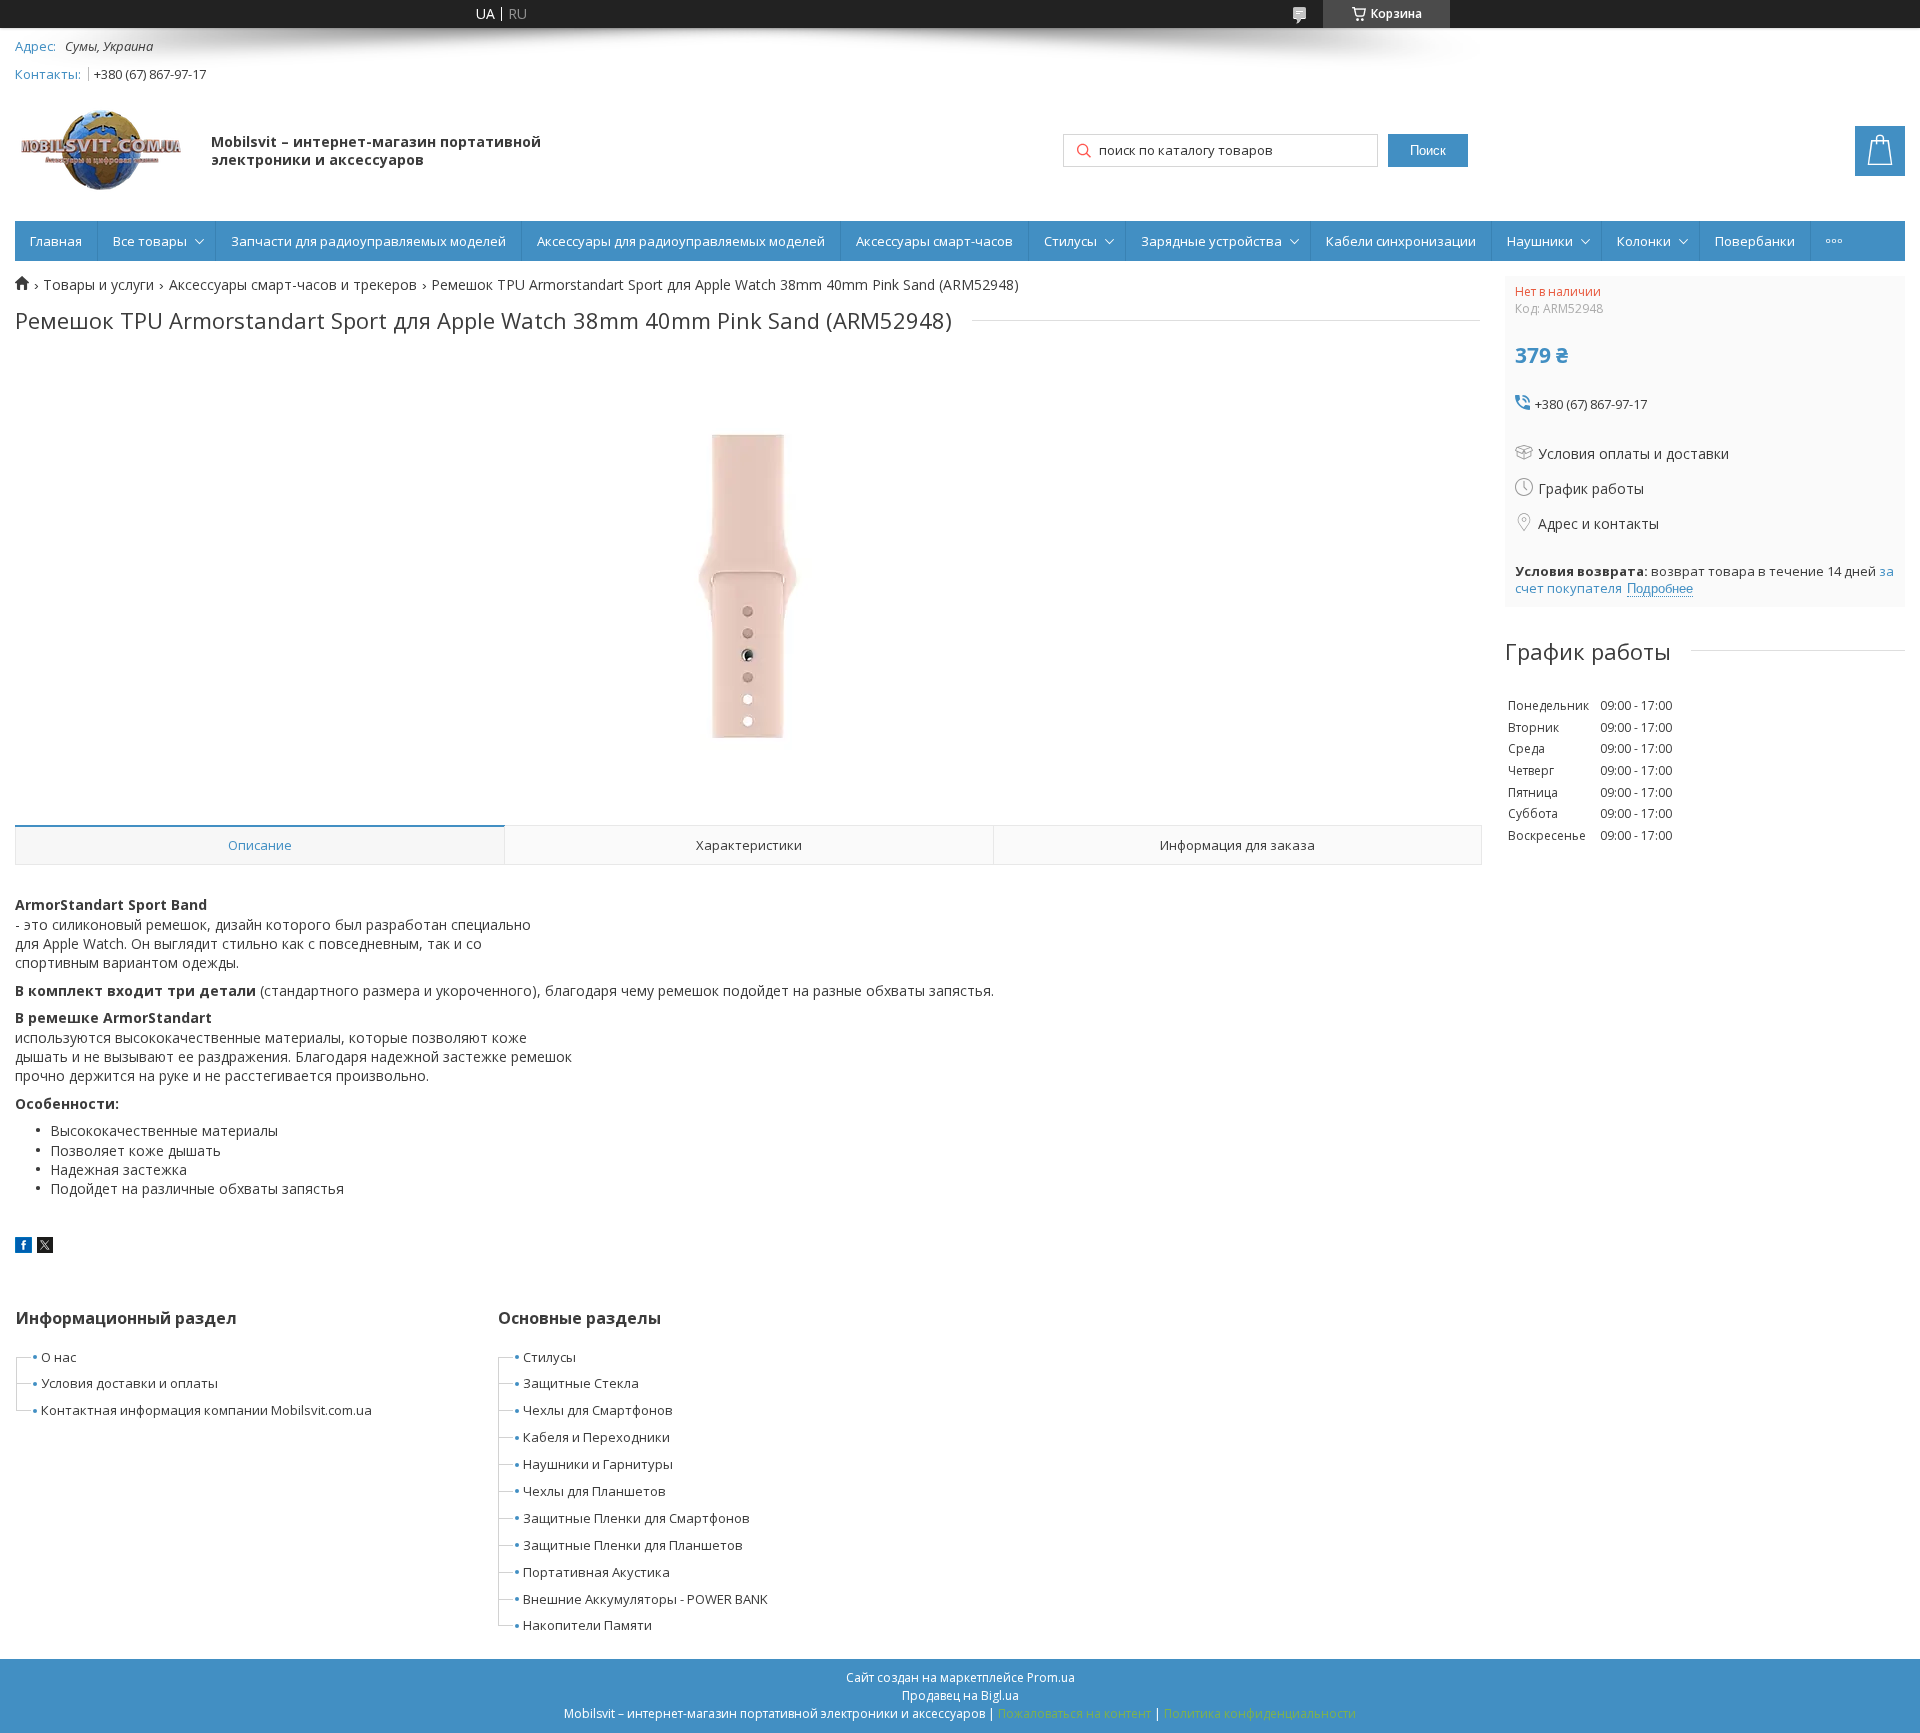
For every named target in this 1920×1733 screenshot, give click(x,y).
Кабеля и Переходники (596, 1437)
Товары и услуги (98, 285)
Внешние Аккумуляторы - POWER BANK (645, 1599)
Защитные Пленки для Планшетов (633, 1545)
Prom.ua (1051, 1677)
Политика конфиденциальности (1260, 1713)
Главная (56, 241)
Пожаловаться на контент (1074, 1713)
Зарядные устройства (1211, 241)
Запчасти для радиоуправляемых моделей (368, 241)
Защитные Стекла (581, 1383)
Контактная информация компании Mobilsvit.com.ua (206, 1410)
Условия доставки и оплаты (129, 1383)
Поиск (1428, 150)
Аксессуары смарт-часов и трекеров (293, 285)
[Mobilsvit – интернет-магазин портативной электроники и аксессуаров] (103, 152)
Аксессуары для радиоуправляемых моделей (681, 241)
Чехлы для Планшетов (594, 1491)
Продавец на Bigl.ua (960, 1695)
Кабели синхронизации (1401, 241)
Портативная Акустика (596, 1572)
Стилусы (1070, 241)
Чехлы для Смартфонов (598, 1410)
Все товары (150, 241)
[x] (45, 1247)
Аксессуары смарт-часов (934, 241)
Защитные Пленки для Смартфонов (636, 1518)
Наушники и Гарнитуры (598, 1464)
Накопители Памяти (587, 1625)
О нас (58, 1357)
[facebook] (23, 1247)
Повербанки (1755, 241)
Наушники (1540, 241)
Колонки (1644, 241)
